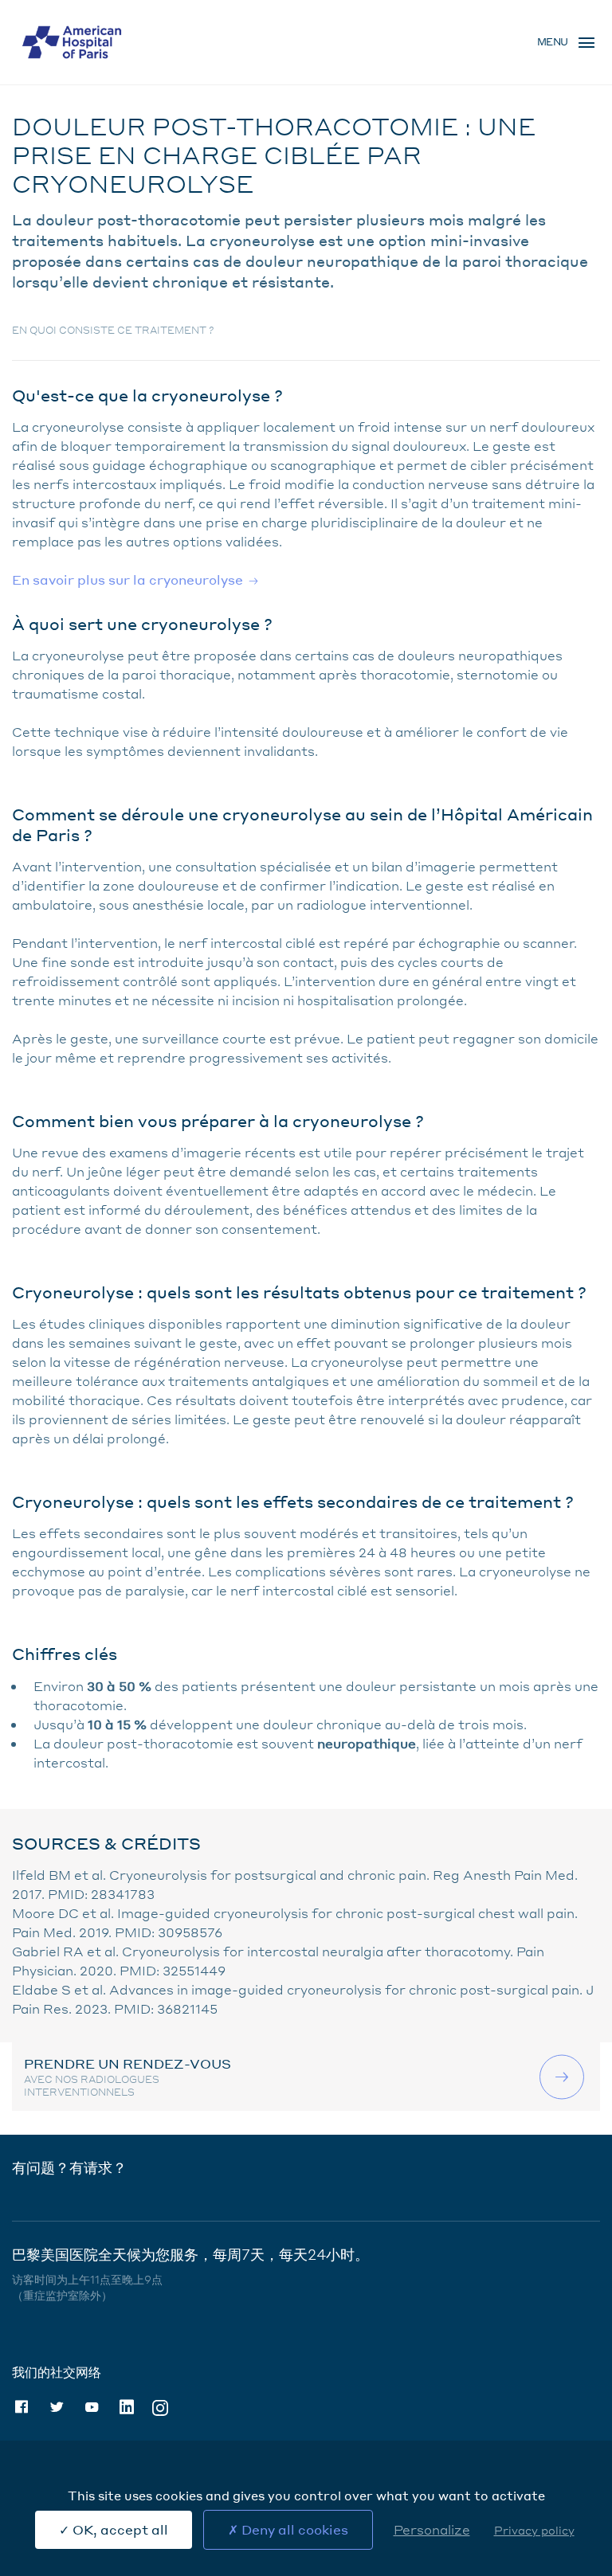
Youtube (92, 2407)
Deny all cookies (293, 2529)
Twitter (57, 2407)
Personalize (432, 2529)
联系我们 (564, 2077)
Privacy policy (534, 2530)
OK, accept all (119, 2529)
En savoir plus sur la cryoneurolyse (127, 579)
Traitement (74, 95)
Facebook (22, 2407)
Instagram (160, 2407)
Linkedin (127, 2407)
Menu (553, 42)
